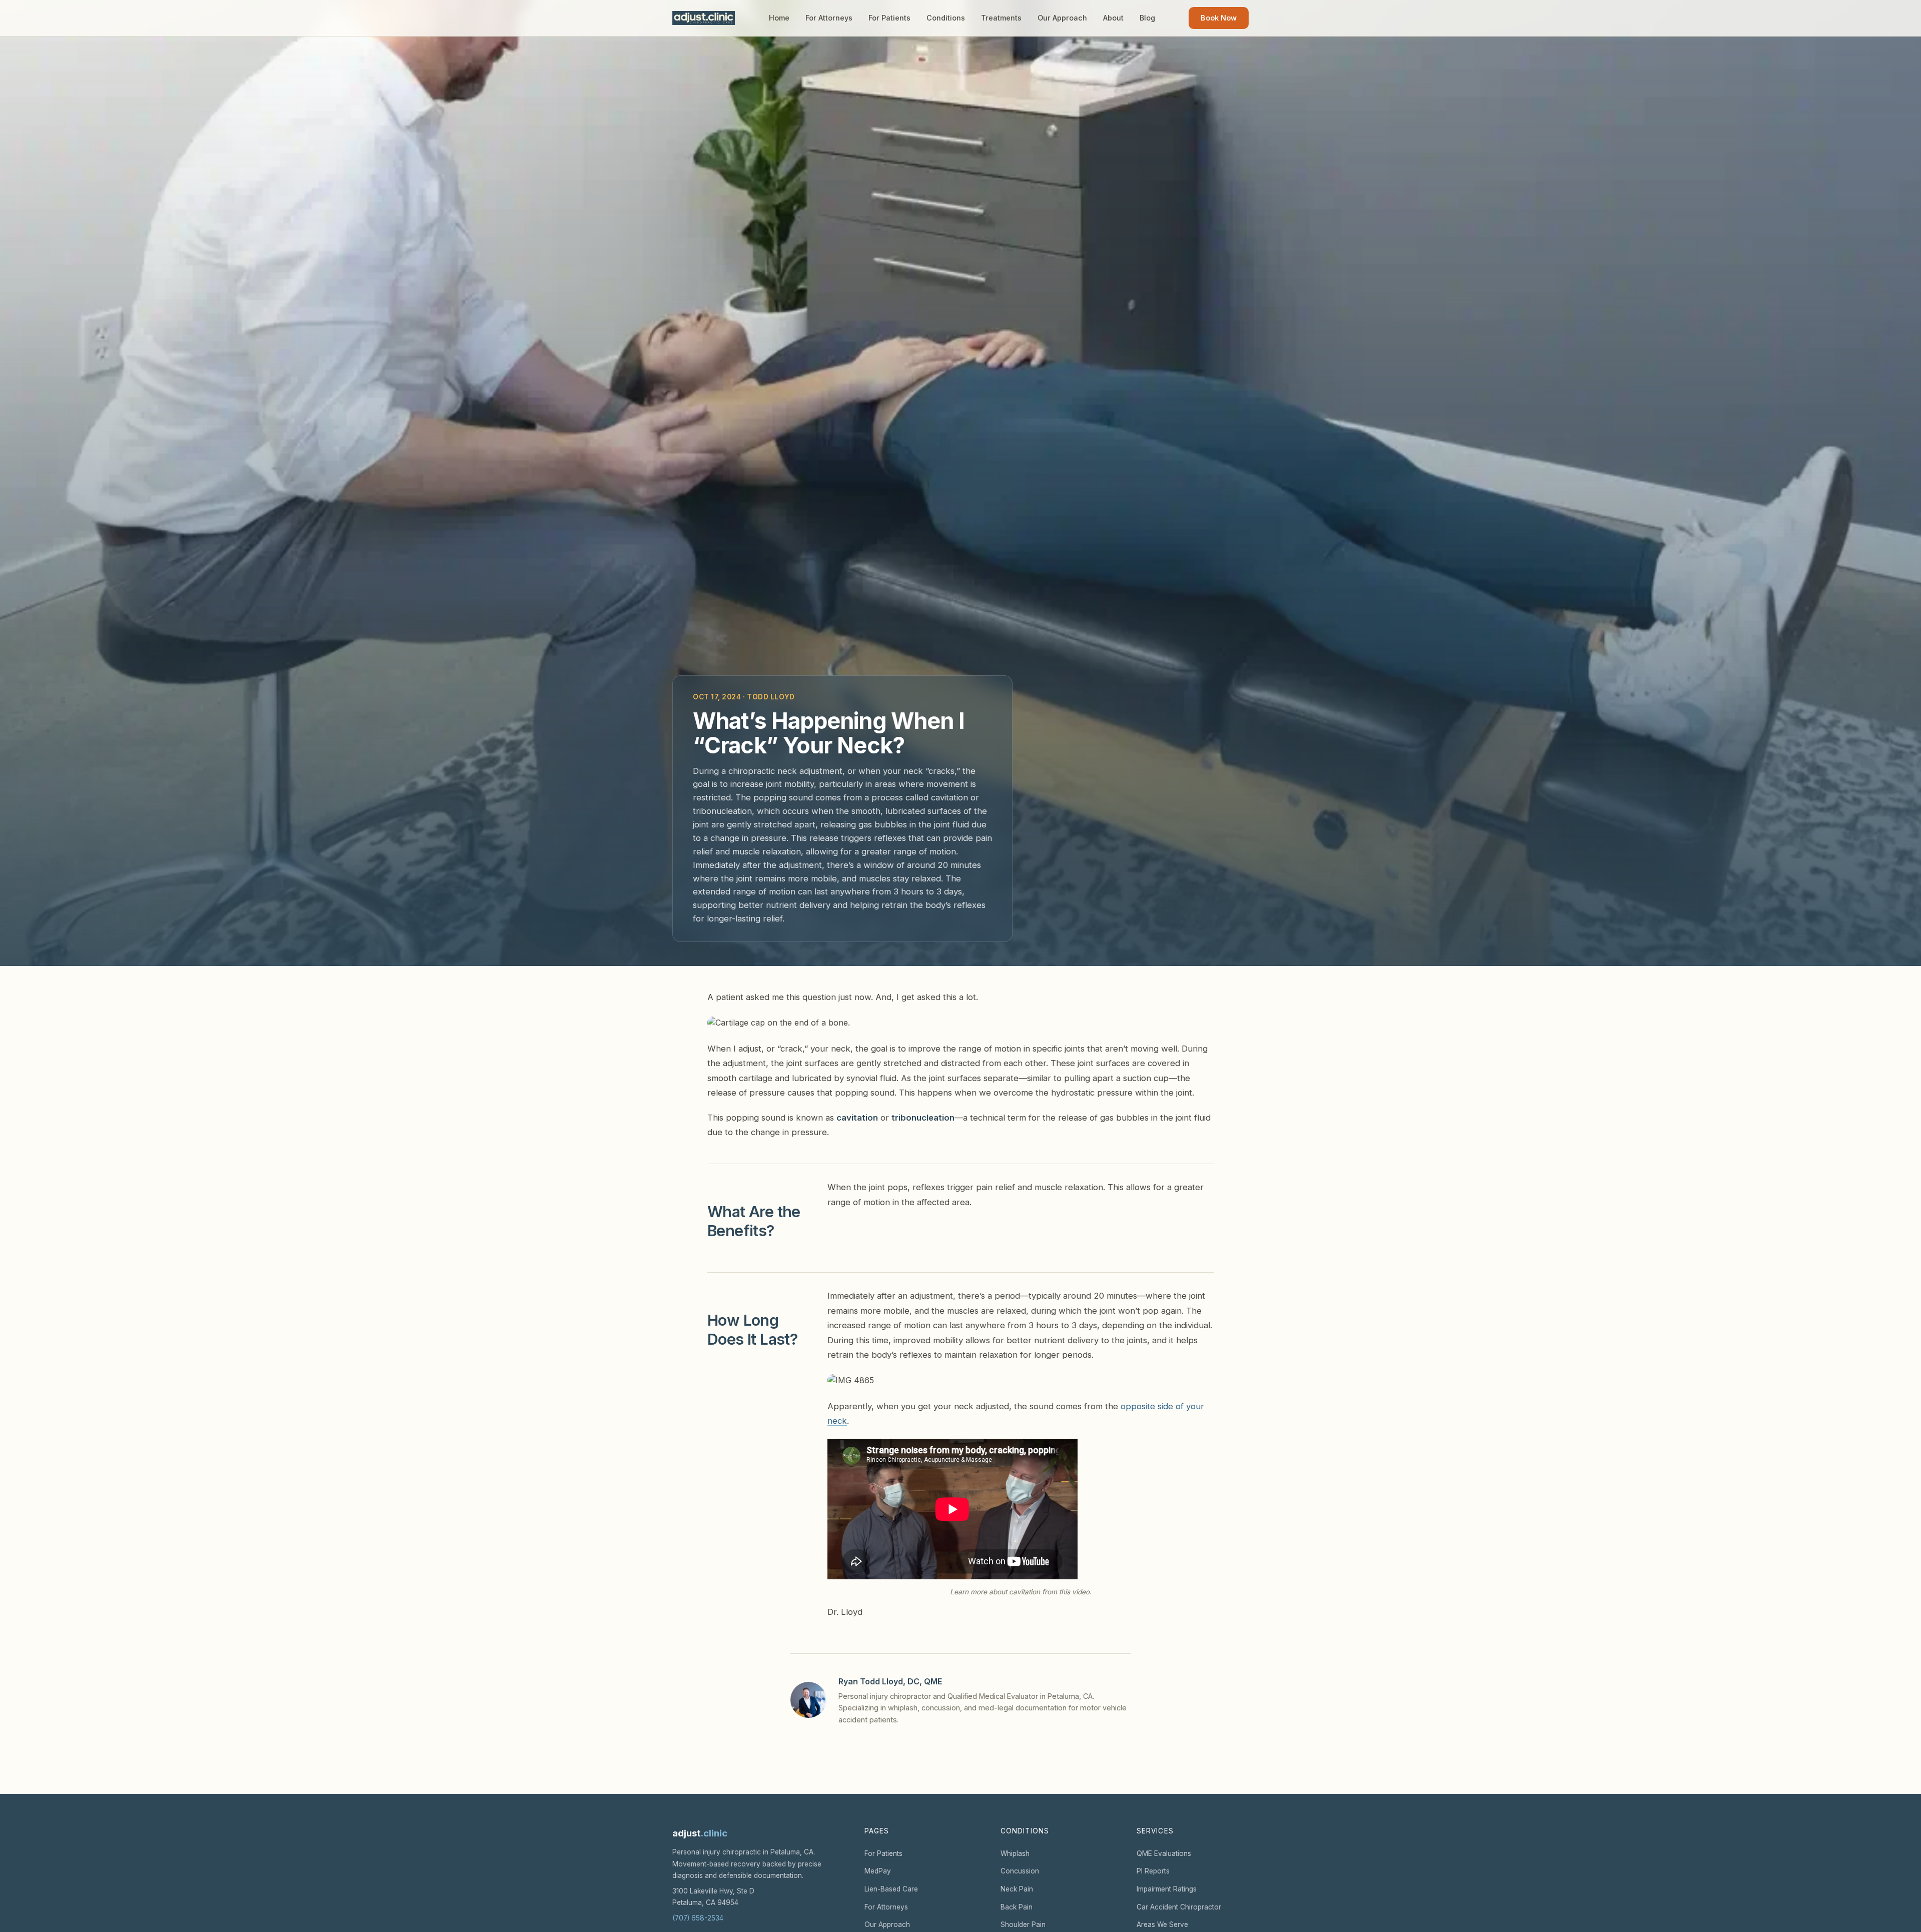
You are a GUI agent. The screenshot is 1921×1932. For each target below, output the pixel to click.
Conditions (946, 18)
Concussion (1020, 1871)
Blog (1147, 18)
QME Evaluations (1164, 1853)
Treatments (1001, 18)
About (1113, 18)
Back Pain (1017, 1907)
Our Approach (1062, 18)
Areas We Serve (1162, 1924)
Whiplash (1015, 1853)
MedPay (878, 1871)
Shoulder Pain (1023, 1924)
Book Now (1219, 18)
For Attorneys (829, 18)
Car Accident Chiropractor (1179, 1907)
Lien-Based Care (891, 1889)
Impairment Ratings (1167, 1889)
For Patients (889, 18)
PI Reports (1153, 1871)
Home (779, 18)
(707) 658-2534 (698, 1918)
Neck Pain (1017, 1889)
